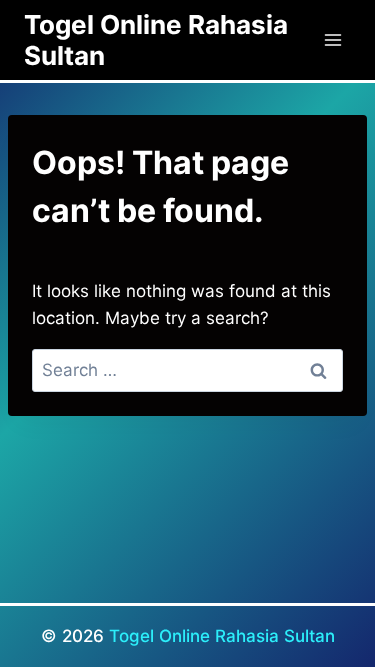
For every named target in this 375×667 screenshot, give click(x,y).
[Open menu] (332, 39)
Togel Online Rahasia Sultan (222, 636)
